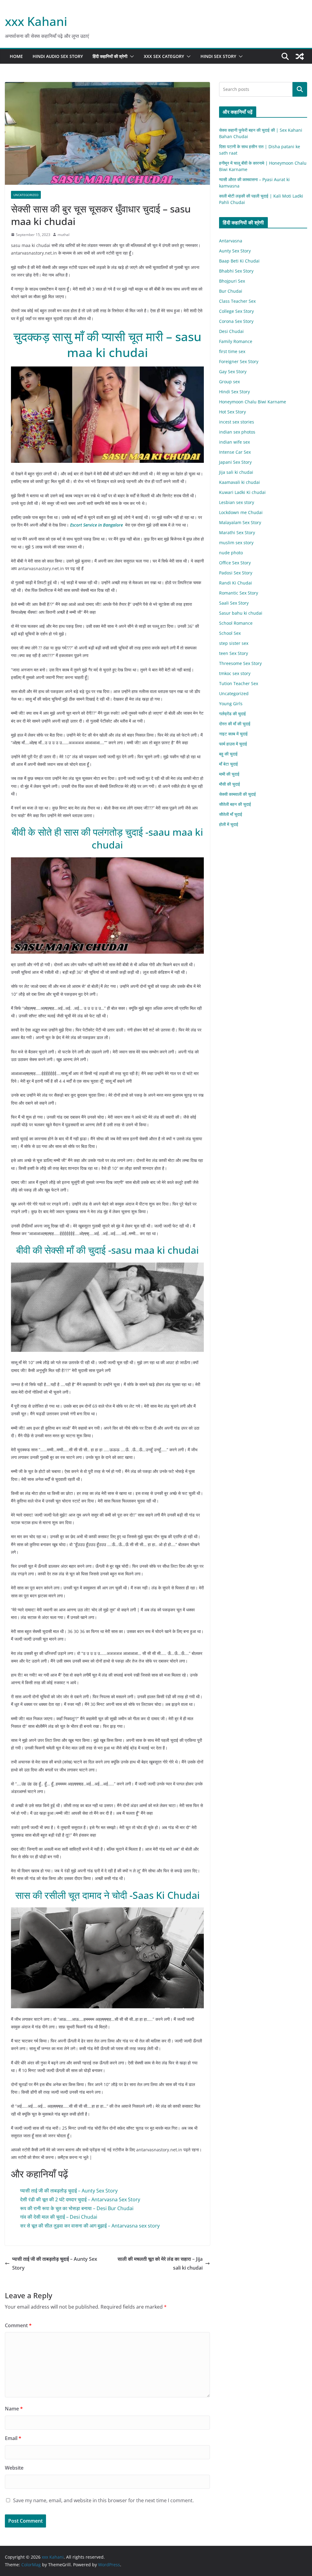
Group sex (229, 382)
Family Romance (236, 341)
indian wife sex (234, 442)
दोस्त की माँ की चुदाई (235, 724)
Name (14, 2409)
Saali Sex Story (234, 603)
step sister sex (234, 643)
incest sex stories (237, 422)
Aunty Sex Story (235, 251)
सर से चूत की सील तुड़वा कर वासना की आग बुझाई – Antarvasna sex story (90, 2226)
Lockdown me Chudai (241, 512)
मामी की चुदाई (229, 774)
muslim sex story (236, 543)
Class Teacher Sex (237, 301)
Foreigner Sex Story (239, 361)
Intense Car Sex (235, 452)
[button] (131, 56)
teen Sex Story (234, 653)
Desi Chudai (231, 331)
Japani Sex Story (235, 462)
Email (13, 2438)
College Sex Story (236, 311)
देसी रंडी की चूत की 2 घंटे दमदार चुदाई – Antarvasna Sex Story (80, 2199)
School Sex (230, 633)
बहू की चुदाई (228, 754)
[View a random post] (300, 56)
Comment (18, 2325)
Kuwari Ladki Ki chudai (242, 492)
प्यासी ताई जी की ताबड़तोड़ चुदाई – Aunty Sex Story (69, 2191)
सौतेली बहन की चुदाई (235, 804)
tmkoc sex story (235, 673)
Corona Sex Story (236, 321)
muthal (64, 235)
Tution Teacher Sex (239, 683)
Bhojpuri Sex (232, 281)
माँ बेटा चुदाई (229, 764)
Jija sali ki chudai (236, 472)
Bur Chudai (231, 291)
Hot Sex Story (232, 412)
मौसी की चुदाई (230, 784)
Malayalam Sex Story (240, 522)
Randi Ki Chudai (236, 583)
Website (14, 2468)
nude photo (231, 553)
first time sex (232, 351)
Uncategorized (26, 195)
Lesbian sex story (237, 502)
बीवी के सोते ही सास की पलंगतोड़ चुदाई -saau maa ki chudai (107, 838)
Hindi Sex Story (218, 56)
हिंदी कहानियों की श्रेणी (110, 56)
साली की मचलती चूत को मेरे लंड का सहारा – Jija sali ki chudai (160, 2263)
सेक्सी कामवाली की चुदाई (238, 794)
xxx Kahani (36, 21)
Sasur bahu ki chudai (241, 613)
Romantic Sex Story (239, 593)
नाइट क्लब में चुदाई (233, 734)
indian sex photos (237, 432)
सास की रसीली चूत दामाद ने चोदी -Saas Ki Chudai (108, 1895)
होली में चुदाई (229, 824)
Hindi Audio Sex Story (58, 56)
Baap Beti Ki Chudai (239, 261)
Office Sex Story (235, 563)
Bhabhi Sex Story (236, 271)
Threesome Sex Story (240, 663)
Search (300, 89)
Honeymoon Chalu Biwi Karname (253, 402)
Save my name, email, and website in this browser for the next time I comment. (103, 2500)
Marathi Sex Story (237, 532)
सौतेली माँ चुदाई (231, 814)
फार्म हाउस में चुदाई (233, 744)
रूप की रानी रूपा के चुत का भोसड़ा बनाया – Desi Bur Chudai (77, 2208)
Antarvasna (231, 241)
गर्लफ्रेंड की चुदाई (232, 714)
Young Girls (231, 704)
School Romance (236, 623)
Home (16, 56)
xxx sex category (164, 56)
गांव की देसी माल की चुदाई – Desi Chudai (59, 2217)
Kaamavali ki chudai (239, 482)
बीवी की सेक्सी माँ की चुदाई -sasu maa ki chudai (108, 1250)
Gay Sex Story (233, 372)
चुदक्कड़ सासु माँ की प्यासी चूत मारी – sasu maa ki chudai (107, 344)
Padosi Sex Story (236, 573)
